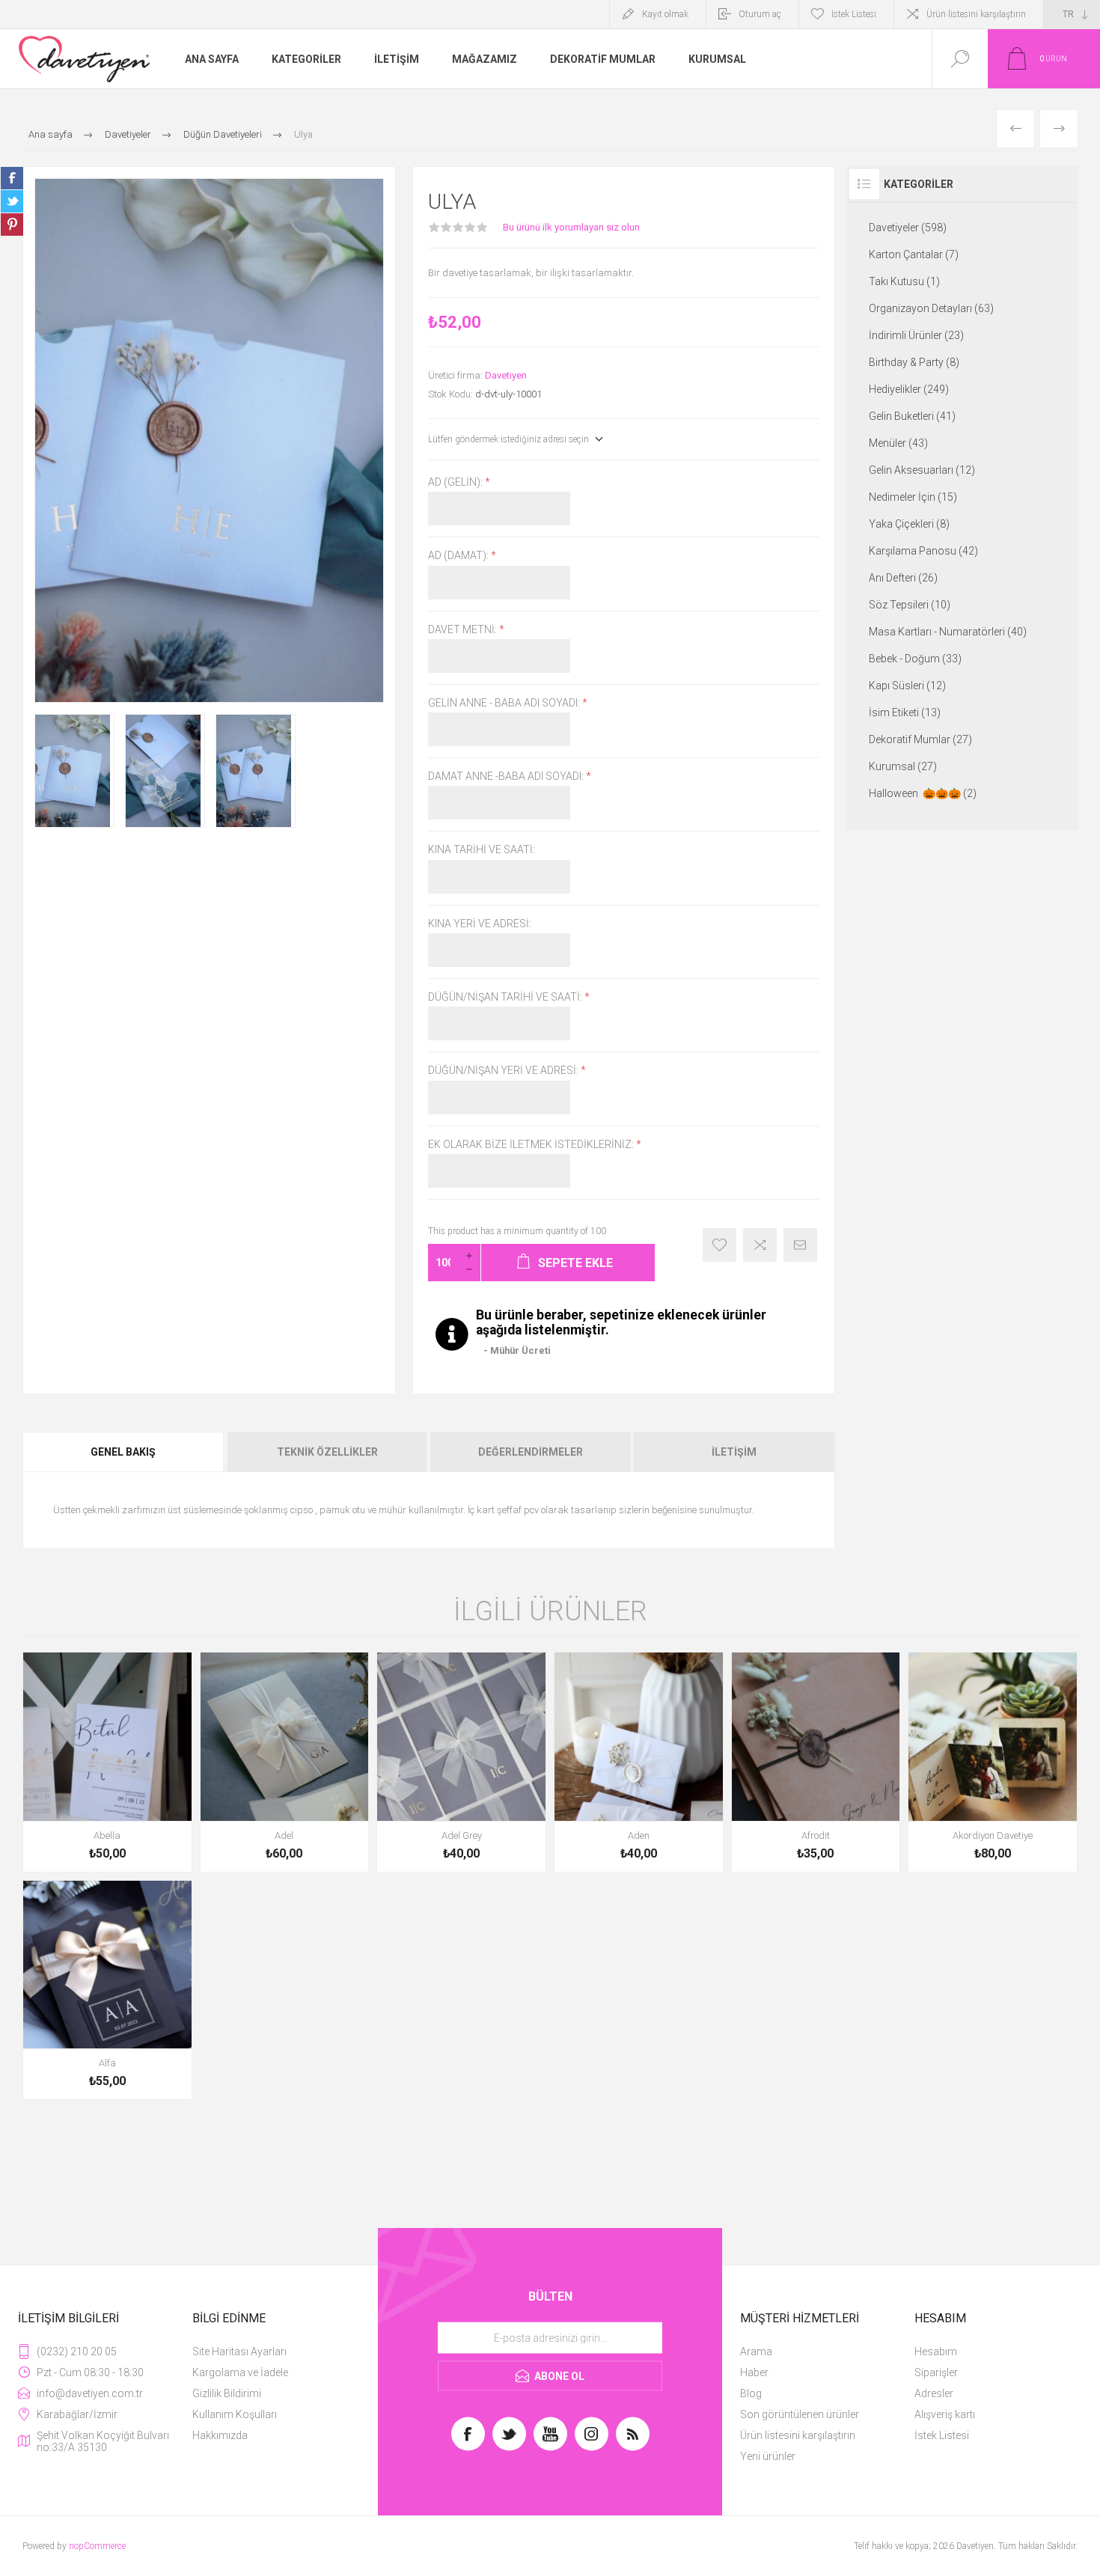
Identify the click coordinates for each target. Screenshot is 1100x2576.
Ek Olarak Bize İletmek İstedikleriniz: (532, 1144)
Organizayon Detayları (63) (931, 308)
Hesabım (936, 2351)
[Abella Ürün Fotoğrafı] (107, 1762)
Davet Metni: (464, 629)
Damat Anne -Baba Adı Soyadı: (507, 776)
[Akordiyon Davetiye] (993, 1762)
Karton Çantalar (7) (914, 254)
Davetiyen (506, 375)
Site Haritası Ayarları (239, 2351)
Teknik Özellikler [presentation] (327, 1452)
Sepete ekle (91, 1831)
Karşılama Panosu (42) (923, 551)
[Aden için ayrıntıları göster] (639, 1762)
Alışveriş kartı (945, 2414)
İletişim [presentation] (734, 1452)
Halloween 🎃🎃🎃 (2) (923, 793)
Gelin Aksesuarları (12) (922, 470)
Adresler (934, 2393)
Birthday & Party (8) (914, 362)
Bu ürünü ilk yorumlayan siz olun (571, 227)
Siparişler (936, 2372)
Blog (751, 2393)
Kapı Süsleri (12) (907, 686)
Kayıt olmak (665, 14)
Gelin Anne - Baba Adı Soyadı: (505, 703)
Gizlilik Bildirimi (227, 2393)
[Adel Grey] (461, 1762)
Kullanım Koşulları (235, 2414)
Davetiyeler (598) (908, 228)
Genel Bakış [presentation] (123, 1452)
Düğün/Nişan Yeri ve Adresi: (504, 1071)
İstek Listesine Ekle (719, 1245)
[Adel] (285, 1762)
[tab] (124, 1452)
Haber (754, 2372)
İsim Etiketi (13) (905, 712)
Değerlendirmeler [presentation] (531, 1452)
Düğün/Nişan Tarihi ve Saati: (506, 997)
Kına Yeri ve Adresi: (480, 924)
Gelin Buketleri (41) (912, 416)
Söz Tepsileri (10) (910, 605)
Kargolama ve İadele (240, 2372)
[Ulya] (74, 771)
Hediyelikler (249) (909, 389)
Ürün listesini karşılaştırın (976, 14)
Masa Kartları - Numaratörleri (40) (948, 632)
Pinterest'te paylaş (12, 225)
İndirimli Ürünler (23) (916, 335)
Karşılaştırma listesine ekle (760, 1245)
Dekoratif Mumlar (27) (920, 739)
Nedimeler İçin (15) (913, 497)
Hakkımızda (220, 2435)
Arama (756, 2351)
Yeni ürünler (768, 2456)
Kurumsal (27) (903, 766)
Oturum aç (760, 14)
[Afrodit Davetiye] (816, 1762)
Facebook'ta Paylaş (12, 178)
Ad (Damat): (459, 556)
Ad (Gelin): (456, 482)
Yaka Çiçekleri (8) (909, 524)
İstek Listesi (942, 2435)
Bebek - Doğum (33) (915, 659)
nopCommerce (97, 2546)
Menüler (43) (898, 443)
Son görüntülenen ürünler (800, 2414)
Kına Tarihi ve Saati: (482, 850)
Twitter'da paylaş (12, 201)
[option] (74, 771)
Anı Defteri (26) (903, 578)
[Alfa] (107, 1990)
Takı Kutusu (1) (904, 281)
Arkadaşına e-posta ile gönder (800, 1245)
